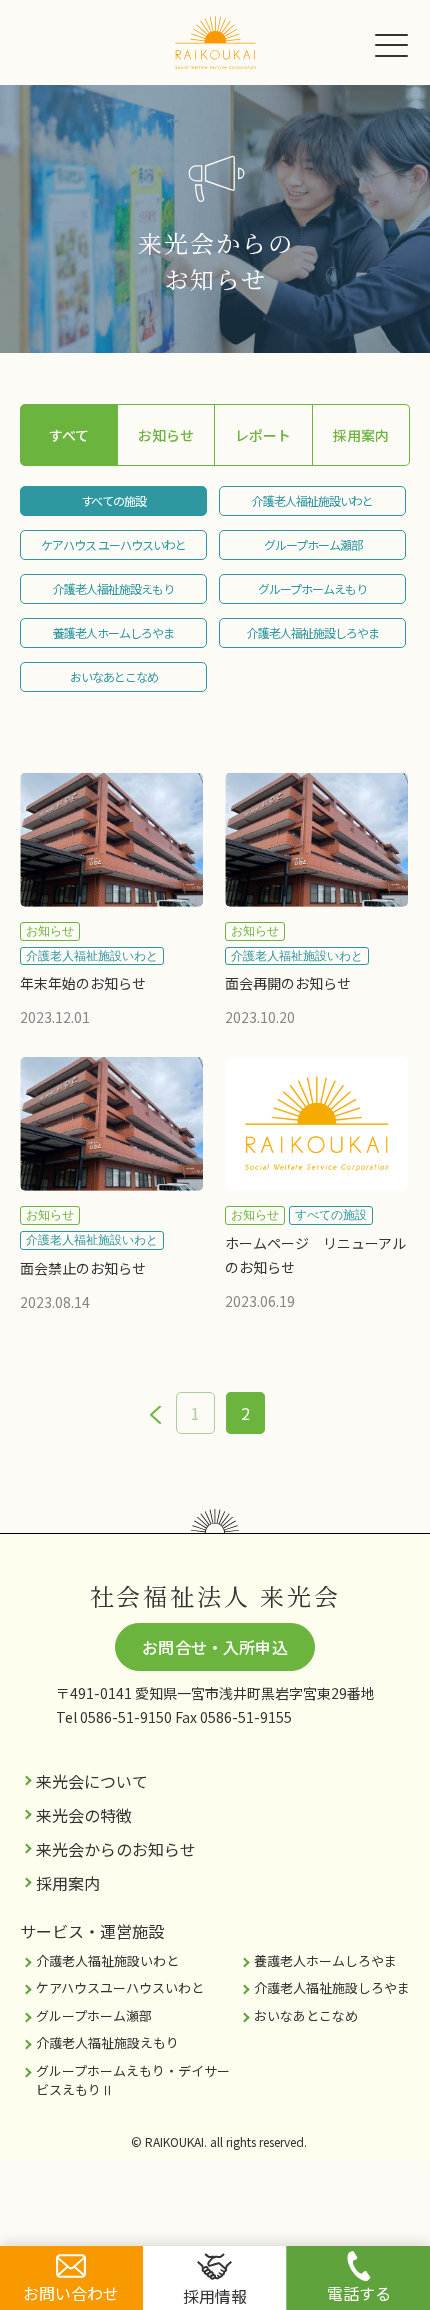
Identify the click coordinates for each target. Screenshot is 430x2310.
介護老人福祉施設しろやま (313, 632)
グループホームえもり (312, 588)
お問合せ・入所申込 (214, 1647)
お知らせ (166, 435)
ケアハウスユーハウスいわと (120, 1987)
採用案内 (361, 435)
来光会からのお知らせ (116, 1849)
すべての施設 (113, 500)
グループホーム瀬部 (313, 544)
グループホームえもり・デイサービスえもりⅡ (133, 2080)
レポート (263, 435)
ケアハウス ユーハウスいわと (113, 544)
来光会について (92, 1781)
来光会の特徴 (84, 1815)
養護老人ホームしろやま (113, 632)
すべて (69, 435)
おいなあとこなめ (114, 676)
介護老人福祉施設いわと (312, 500)
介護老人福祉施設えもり (113, 588)
